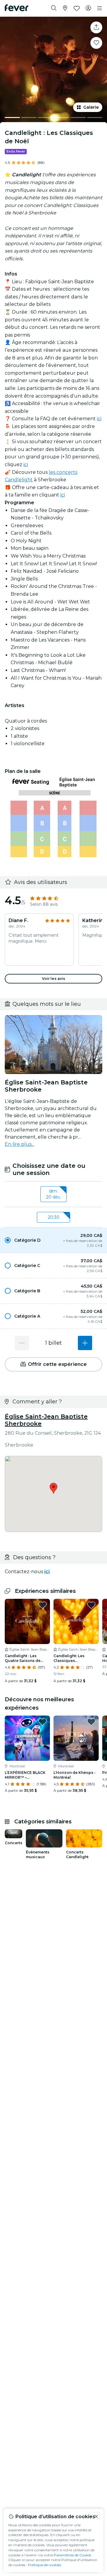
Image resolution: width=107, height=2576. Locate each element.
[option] (53, 1240)
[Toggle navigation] (100, 8)
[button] (53, 1240)
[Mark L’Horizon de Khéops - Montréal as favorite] (91, 1722)
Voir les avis (54, 979)
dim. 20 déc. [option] (54, 1194)
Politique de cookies (44, 2565)
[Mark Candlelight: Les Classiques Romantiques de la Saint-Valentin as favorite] (91, 1605)
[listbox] (53, 1194)
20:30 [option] (54, 1217)
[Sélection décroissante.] (22, 1343)
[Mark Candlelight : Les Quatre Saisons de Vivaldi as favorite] (43, 1605)
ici (99, 419)
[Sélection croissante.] (85, 1343)
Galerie (91, 107)
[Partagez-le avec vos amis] (96, 27)
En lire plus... (19, 1144)
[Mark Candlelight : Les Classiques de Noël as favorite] (96, 43)
